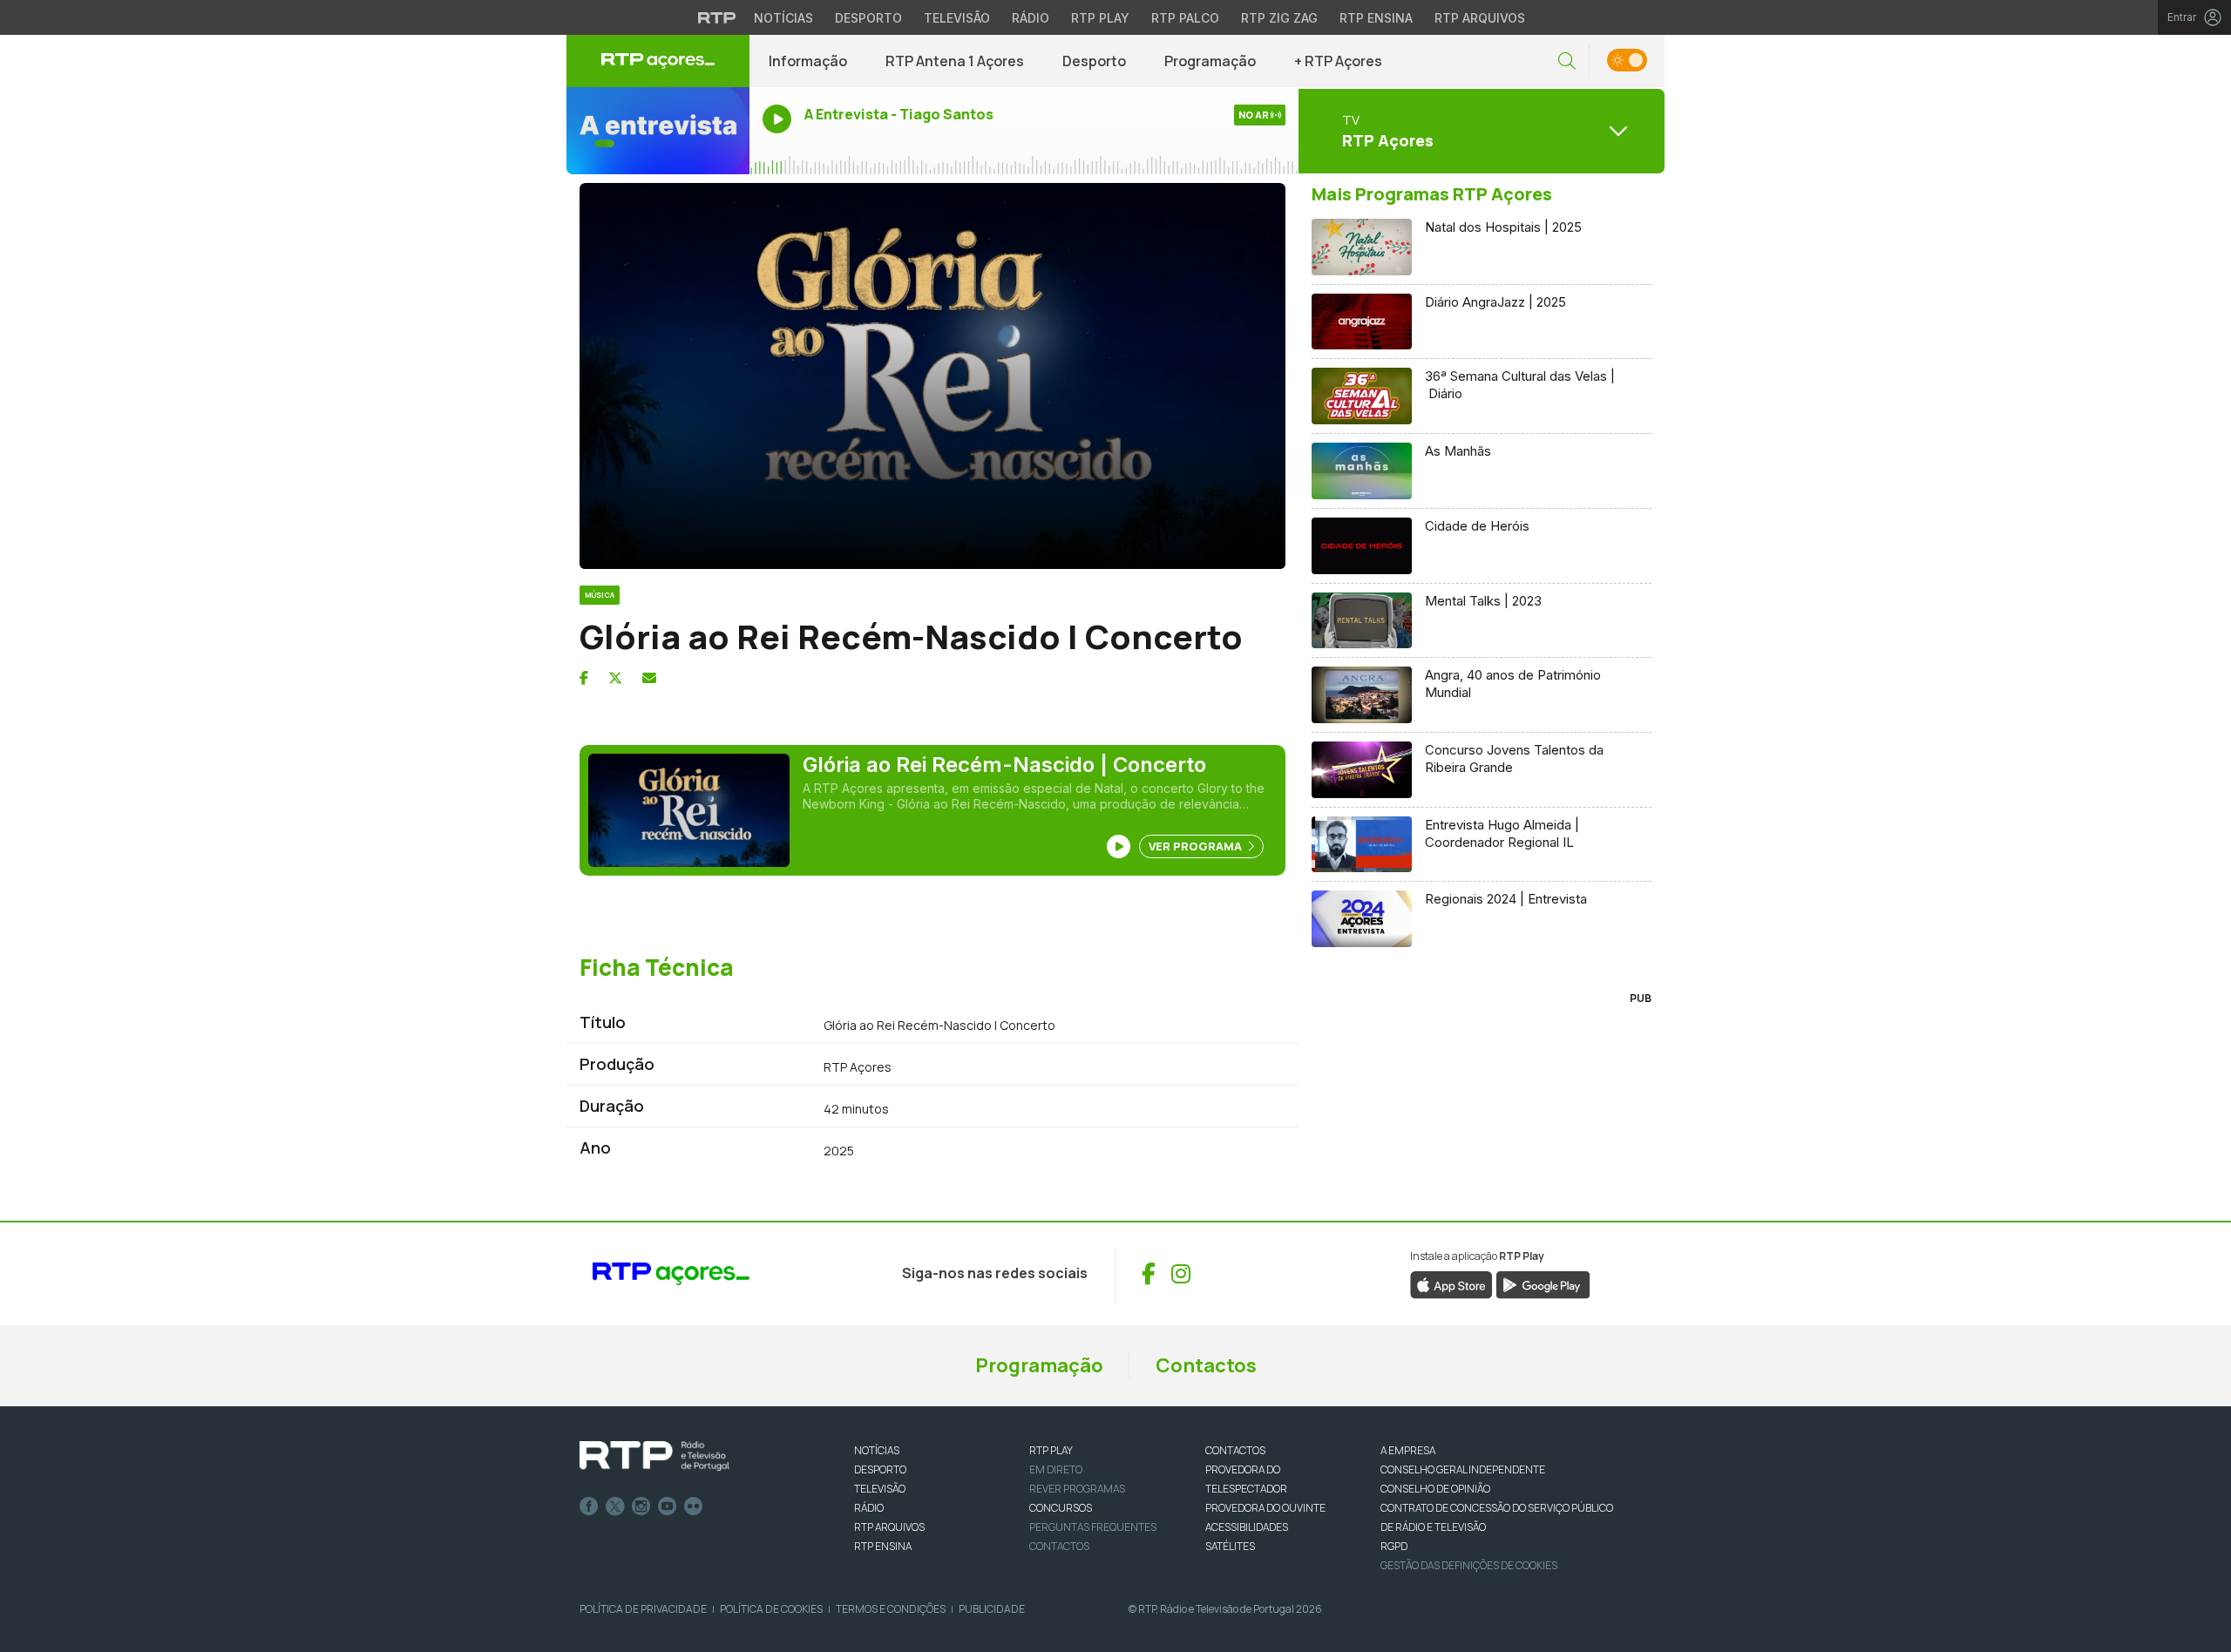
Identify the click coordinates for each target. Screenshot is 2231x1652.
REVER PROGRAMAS (1077, 1489)
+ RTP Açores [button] (1338, 61)
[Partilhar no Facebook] (584, 678)
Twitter (615, 1506)
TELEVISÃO (880, 1489)
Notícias (783, 18)
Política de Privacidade (643, 1609)
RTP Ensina (1376, 18)
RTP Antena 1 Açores (955, 61)
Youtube (668, 1506)
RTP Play (1100, 18)
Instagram (641, 1506)
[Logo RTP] (654, 1456)
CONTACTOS (1235, 1450)
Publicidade (992, 1609)
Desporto (868, 18)
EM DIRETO (1056, 1469)
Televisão (957, 18)
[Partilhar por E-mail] (649, 678)
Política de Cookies (771, 1609)
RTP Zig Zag (1279, 18)
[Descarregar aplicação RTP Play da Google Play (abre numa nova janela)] (1543, 1283)
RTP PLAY (1051, 1450)
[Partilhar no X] (615, 678)
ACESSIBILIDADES (1247, 1527)
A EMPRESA (1408, 1450)
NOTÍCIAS (877, 1450)
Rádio (1031, 18)
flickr (694, 1506)
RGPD (1394, 1546)
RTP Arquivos (1480, 18)
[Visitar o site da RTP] (717, 17)
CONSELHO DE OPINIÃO (1435, 1489)
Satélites (1230, 1546)
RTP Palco (1185, 18)
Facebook (589, 1506)
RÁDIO (869, 1508)
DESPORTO (880, 1469)
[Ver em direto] (658, 131)
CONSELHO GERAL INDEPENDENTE (1463, 1469)
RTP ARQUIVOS (889, 1527)
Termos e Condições (891, 1609)
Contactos (1206, 1365)
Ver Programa (1197, 846)
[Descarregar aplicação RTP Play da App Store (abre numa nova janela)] (1451, 1283)
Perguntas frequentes (1093, 1527)
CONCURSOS (1061, 1508)
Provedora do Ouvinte (1265, 1508)
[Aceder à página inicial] (658, 61)
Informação (808, 61)
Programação (1210, 61)
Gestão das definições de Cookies (1469, 1565)
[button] (1567, 61)
